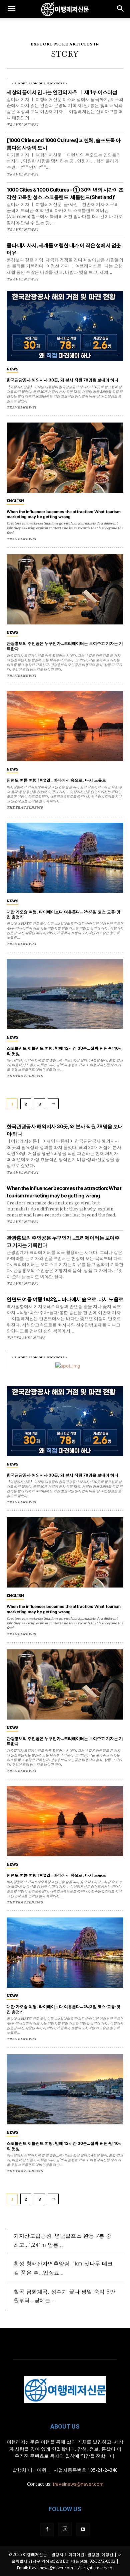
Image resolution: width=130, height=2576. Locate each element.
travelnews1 (22, 1172)
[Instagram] (65, 2529)
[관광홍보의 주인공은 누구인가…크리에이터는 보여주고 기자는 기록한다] (65, 589)
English (15, 500)
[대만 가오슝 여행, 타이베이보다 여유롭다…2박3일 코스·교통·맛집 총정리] (65, 858)
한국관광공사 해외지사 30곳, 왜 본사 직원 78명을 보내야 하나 (62, 380)
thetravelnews (26, 1337)
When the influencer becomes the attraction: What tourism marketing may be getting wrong (64, 514)
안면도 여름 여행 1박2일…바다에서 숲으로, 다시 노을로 (65, 1299)
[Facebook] (47, 2530)
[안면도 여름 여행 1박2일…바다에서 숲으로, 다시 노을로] (65, 726)
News (12, 369)
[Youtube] (83, 2530)
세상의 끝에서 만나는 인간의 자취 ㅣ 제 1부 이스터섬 (62, 92)
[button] (11, 9)
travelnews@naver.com (78, 2484)
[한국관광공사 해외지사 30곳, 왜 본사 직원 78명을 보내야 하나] (65, 326)
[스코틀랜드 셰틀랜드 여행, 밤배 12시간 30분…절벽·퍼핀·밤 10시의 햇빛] (65, 994)
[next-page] (53, 1104)
